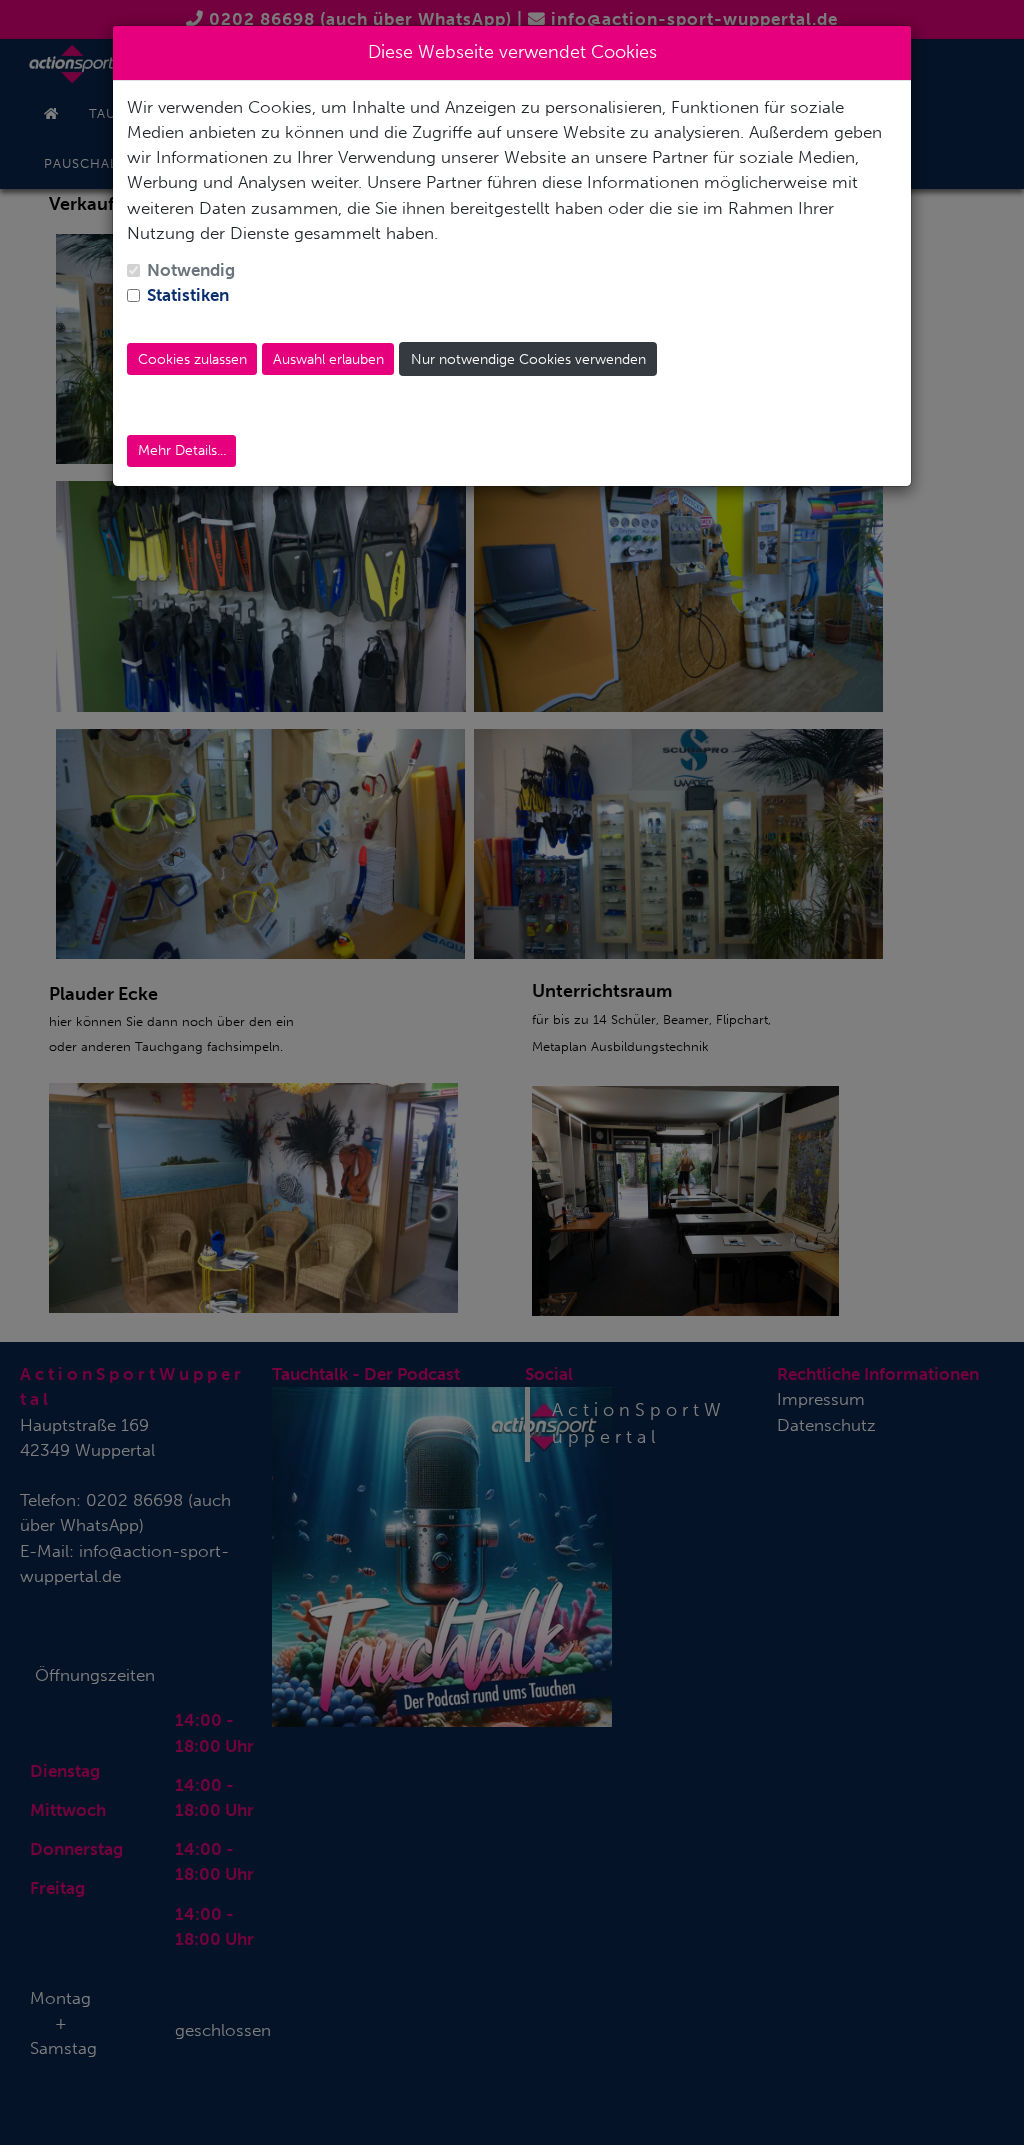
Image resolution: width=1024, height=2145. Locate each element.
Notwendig (191, 270)
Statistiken (188, 295)
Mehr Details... (182, 450)
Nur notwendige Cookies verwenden (528, 359)
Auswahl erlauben (328, 359)
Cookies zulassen (192, 359)
